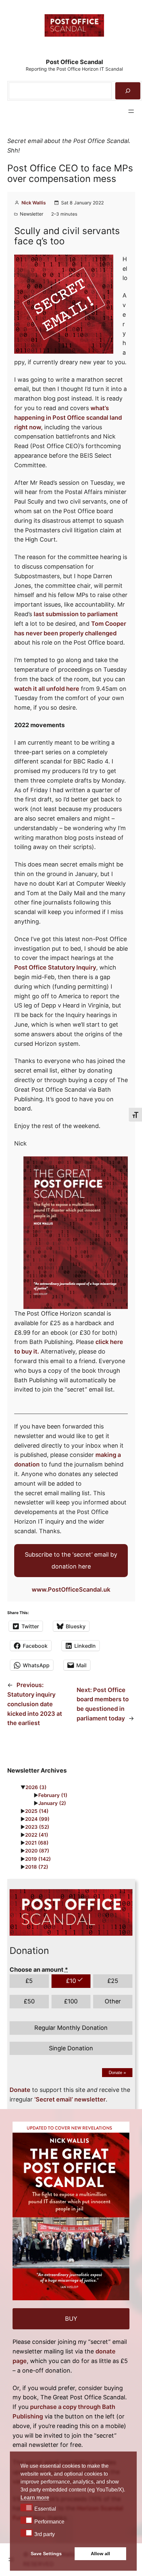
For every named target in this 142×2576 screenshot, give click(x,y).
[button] (27, 2507)
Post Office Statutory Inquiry (55, 967)
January (52, 1803)
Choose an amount (39, 1970)
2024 (37, 1819)
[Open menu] (131, 111)
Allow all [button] (100, 2554)
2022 (37, 1835)
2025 (37, 1811)
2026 (36, 1787)
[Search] (128, 91)
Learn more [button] (35, 2498)
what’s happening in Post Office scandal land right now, (68, 418)
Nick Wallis (34, 203)
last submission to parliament (76, 614)
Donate (117, 2073)
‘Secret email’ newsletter (70, 2099)
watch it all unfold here (47, 689)
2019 (38, 1859)
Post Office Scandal (74, 62)
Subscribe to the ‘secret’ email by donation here (71, 1560)
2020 (37, 1851)
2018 (37, 1867)
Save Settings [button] (46, 2554)
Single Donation (71, 2048)
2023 (37, 1827)
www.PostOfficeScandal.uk (71, 1589)
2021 (37, 1843)
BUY (71, 2319)
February (53, 1795)
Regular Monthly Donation (71, 2028)
